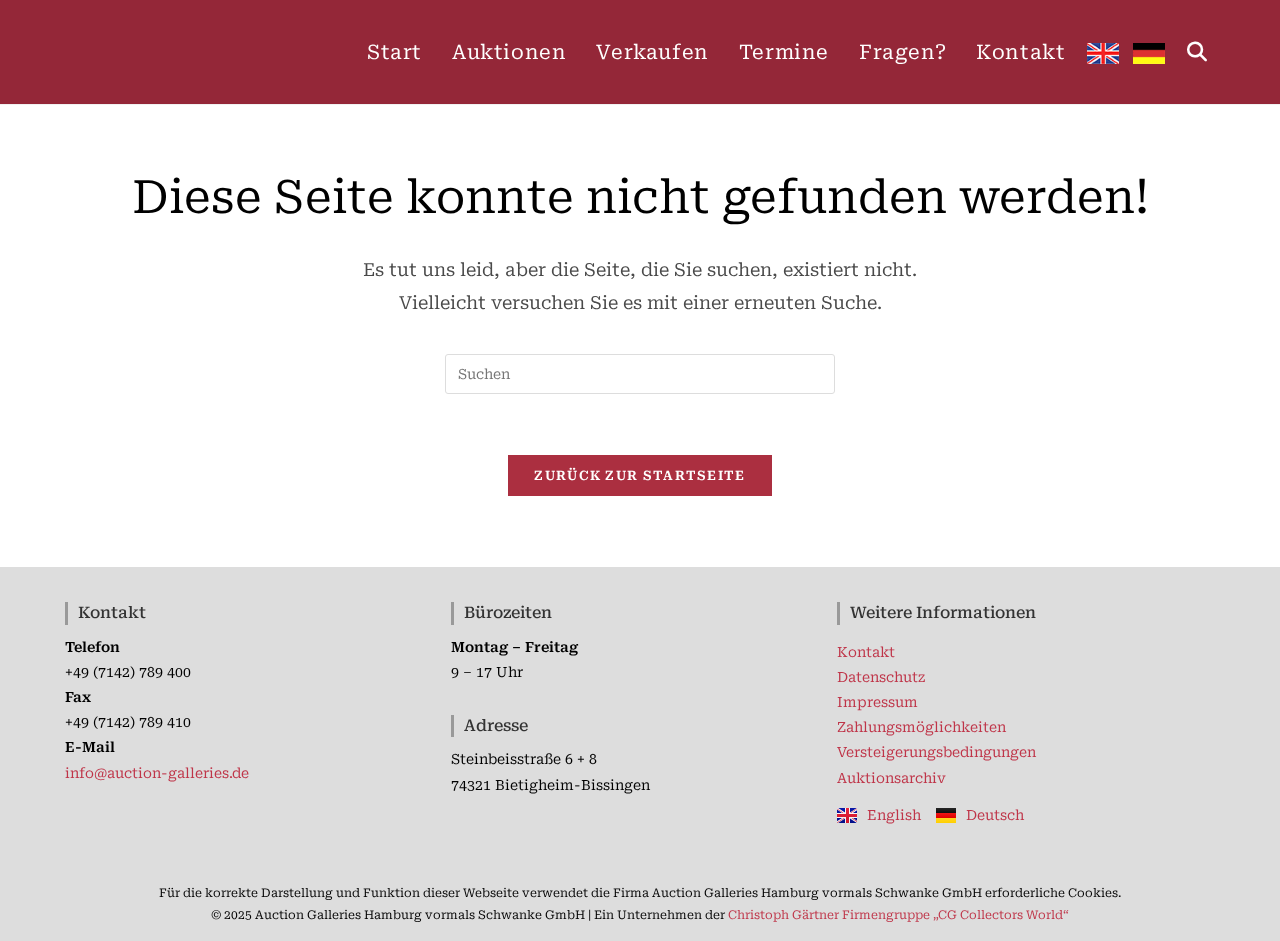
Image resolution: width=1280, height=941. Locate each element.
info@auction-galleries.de (157, 773)
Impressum (877, 702)
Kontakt (866, 652)
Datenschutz (881, 677)
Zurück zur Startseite (639, 475)
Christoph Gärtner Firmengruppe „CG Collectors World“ (898, 915)
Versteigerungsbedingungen (936, 752)
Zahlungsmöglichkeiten (921, 727)
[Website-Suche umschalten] (1197, 52)
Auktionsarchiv (891, 778)
